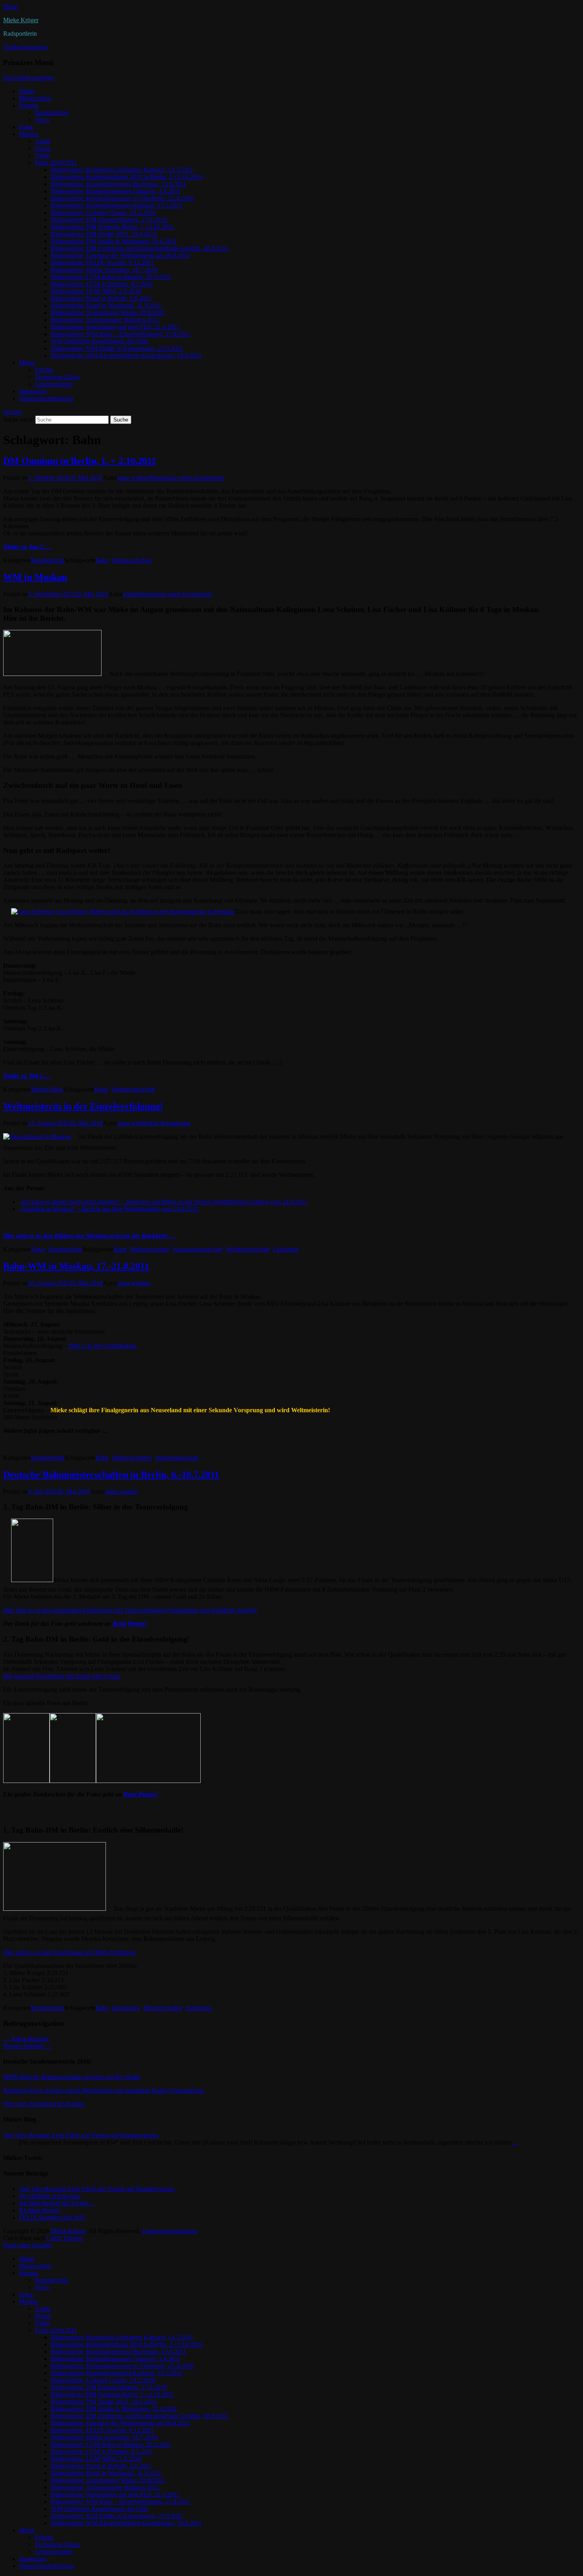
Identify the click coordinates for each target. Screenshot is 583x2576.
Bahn (102, 560)
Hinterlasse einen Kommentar (187, 478)
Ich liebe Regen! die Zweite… (57, 2203)
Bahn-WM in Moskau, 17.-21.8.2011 (76, 1266)
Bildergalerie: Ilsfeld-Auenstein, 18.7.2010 (104, 270)
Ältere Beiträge (26, 2039)
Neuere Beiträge (28, 2046)
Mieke (27, 363)
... (515, 2142)
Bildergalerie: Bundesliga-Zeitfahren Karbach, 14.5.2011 (122, 170)
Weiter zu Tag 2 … (27, 547)
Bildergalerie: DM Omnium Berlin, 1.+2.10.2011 (112, 227)
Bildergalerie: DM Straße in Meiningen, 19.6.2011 (114, 241)
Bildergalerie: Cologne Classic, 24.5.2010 (103, 213)
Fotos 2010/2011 (56, 163)
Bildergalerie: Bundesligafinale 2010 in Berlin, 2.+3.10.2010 (127, 177)
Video (42, 155)
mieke (130, 594)
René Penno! (130, 1624)
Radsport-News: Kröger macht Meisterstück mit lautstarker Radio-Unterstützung (104, 2090)
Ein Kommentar (170, 1123)
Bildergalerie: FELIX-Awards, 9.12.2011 (102, 263)
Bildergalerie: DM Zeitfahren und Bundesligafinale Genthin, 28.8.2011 (140, 248)
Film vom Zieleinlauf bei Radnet (44, 2104)
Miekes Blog (35, 98)
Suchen (12, 412)
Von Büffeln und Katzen (50, 2196)
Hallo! (27, 91)
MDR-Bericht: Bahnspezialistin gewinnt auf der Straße (72, 2077)
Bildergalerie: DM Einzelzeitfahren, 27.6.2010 (109, 220)
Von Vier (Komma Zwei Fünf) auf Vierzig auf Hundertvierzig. (81, 2135)
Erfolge (44, 370)
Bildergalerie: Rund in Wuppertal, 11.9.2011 (106, 305)
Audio (43, 141)
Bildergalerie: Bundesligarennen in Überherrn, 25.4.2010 (122, 198)
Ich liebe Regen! (40, 2210)
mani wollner (133, 478)
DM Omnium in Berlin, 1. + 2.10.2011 (80, 461)
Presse (43, 148)
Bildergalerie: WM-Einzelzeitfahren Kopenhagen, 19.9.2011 (126, 355)
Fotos (26, 127)
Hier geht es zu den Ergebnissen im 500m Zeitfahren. (70, 1952)
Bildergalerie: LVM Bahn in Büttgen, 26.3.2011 (111, 277)
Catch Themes (65, 2238)
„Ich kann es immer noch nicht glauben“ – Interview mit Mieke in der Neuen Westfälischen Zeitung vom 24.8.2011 (163, 1202)
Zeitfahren (286, 1249)
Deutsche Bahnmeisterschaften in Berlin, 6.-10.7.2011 (111, 1475)
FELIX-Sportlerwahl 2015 (52, 2217)
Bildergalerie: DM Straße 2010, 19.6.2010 (104, 234)
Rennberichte (52, 113)
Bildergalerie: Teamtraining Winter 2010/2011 (108, 313)
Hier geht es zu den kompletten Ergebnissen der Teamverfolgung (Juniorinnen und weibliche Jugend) (130, 1610)
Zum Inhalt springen (29, 78)
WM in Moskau (35, 577)
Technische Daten (57, 377)
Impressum (33, 391)
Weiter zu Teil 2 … (27, 1076)
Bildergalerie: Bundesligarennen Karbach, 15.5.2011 (117, 205)
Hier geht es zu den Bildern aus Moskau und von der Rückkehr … (89, 1236)
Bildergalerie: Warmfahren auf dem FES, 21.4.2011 (115, 327)
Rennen (29, 105)
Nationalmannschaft (198, 1249)
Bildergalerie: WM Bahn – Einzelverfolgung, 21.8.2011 (121, 334)
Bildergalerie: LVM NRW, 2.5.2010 (96, 291)
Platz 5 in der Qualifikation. (103, 1346)
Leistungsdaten (54, 384)
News (42, 120)
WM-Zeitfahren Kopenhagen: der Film (99, 341)
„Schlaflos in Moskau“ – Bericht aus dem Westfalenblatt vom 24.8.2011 (109, 1209)
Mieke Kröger (21, 20)
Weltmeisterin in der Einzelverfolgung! (83, 1106)
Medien (29, 134)
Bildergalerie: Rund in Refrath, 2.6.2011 (101, 298)
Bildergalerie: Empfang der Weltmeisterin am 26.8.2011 (120, 255)
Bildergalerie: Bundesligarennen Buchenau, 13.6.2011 (119, 184)
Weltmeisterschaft (133, 1089)
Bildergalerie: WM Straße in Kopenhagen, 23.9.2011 (117, 348)
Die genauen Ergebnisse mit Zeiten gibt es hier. (62, 1676)
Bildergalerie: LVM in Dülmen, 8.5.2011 (102, 284)
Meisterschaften (132, 560)
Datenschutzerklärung (46, 398)
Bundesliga (126, 2008)
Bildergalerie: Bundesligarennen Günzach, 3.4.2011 (116, 191)
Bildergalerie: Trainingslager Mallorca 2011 (105, 320)
